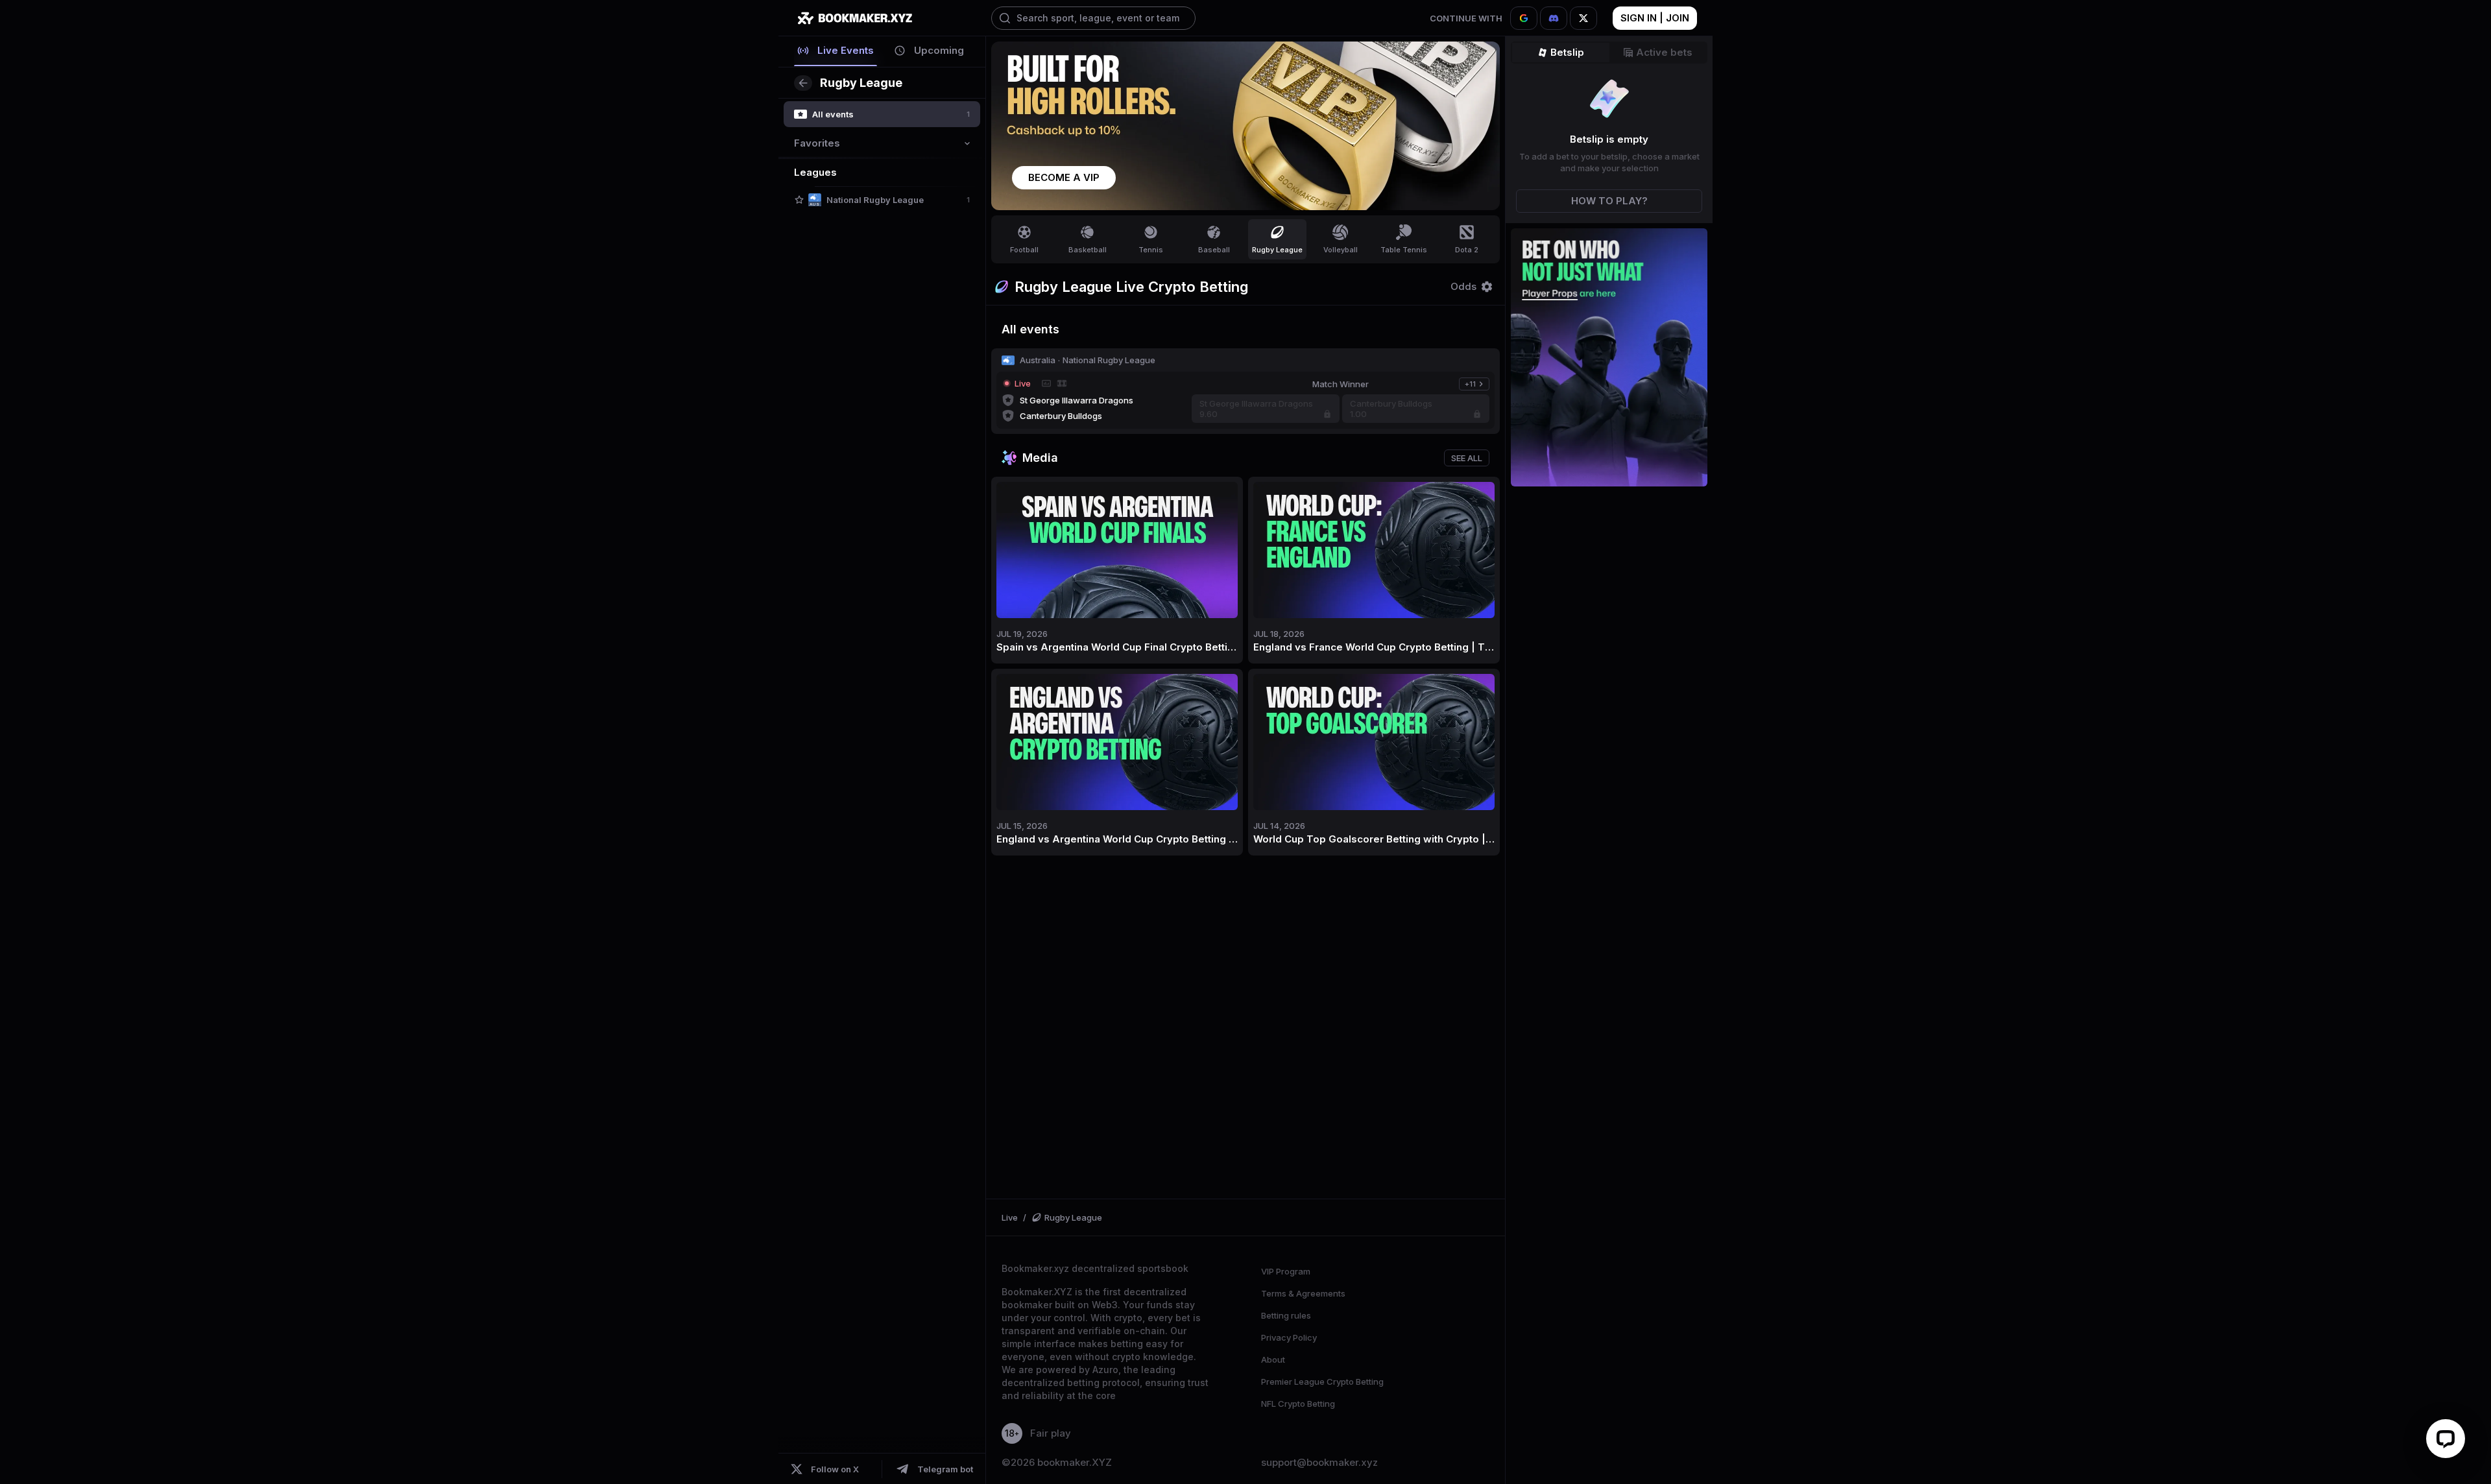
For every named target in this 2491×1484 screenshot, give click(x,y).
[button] (799, 200)
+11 (1477, 385)
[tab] (836, 51)
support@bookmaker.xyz (1319, 1463)
